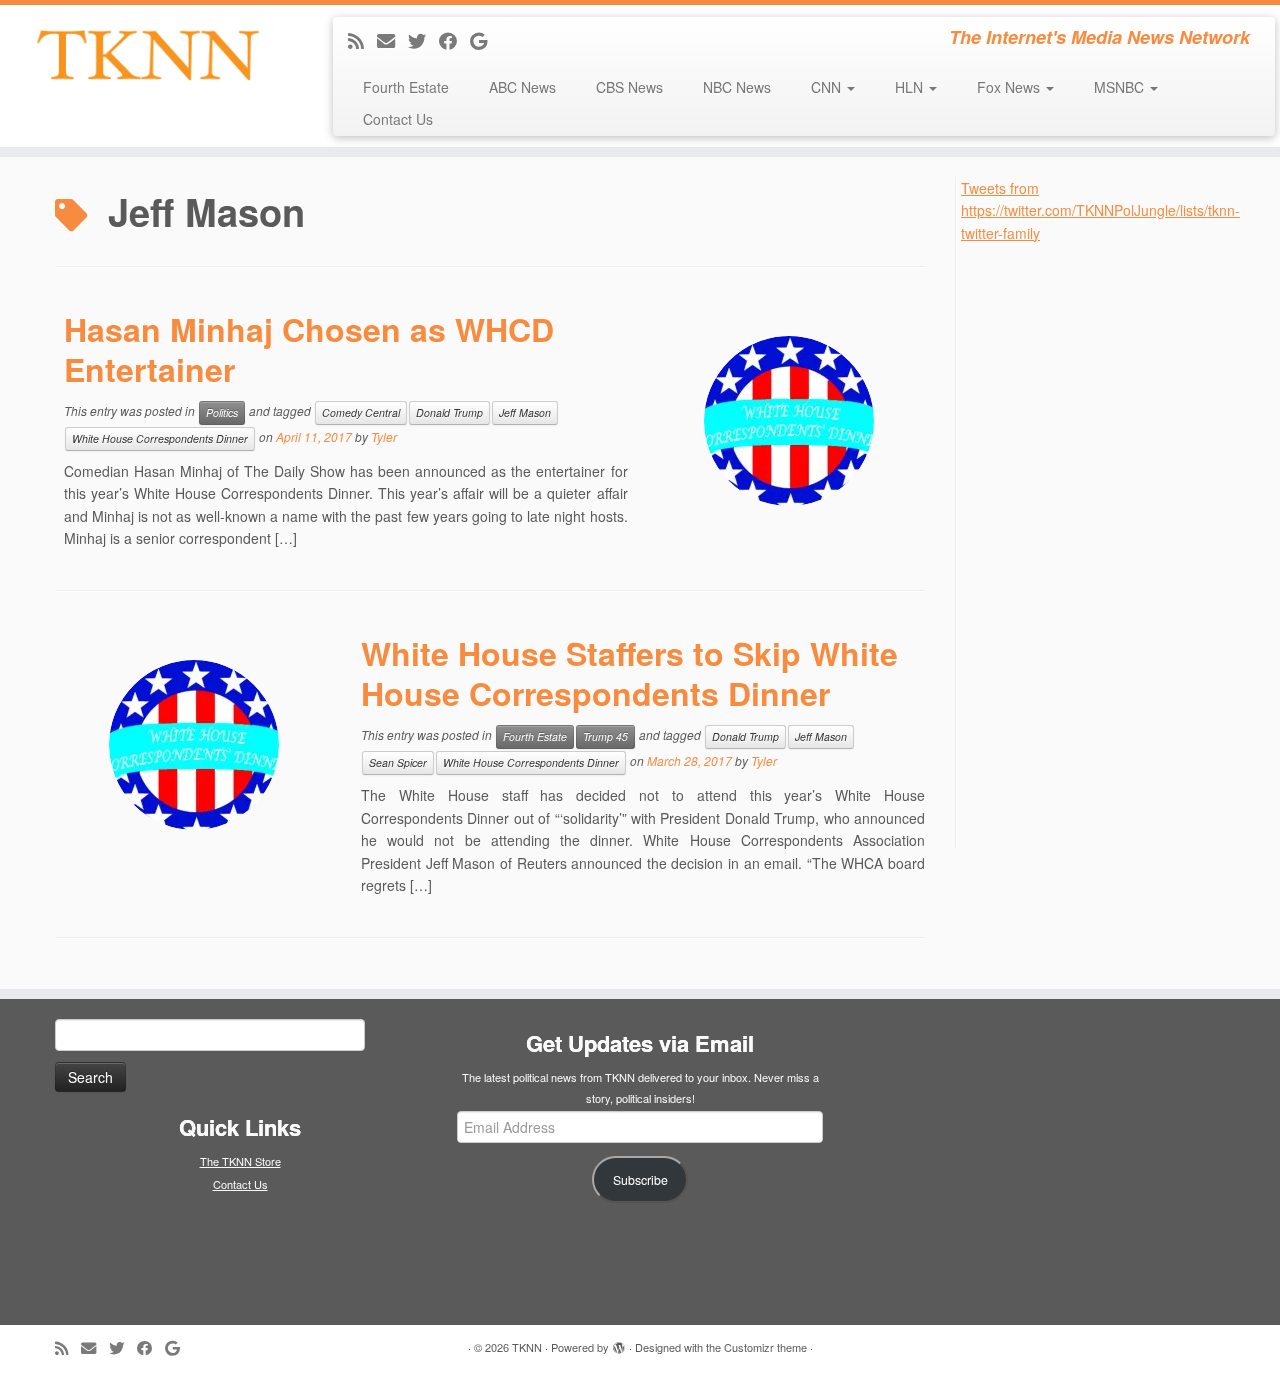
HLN (911, 87)
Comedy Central (361, 412)
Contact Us (398, 119)
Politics (222, 412)
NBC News (737, 87)
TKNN (527, 1347)
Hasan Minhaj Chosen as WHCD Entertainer (309, 349)
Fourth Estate (406, 87)
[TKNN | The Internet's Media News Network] (147, 55)
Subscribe (640, 1180)
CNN (828, 87)
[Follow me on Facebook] (454, 40)
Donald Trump (449, 412)
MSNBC (1121, 87)
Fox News (1010, 87)
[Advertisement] (1111, 544)
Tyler (384, 436)
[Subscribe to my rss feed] (362, 40)
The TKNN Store (240, 1161)
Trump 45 (605, 736)
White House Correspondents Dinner (160, 438)
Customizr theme (765, 1347)
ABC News (522, 87)
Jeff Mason (525, 412)
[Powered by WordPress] (619, 1343)
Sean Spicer (398, 762)
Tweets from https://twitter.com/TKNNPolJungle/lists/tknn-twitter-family (1100, 210)
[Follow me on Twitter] (423, 40)
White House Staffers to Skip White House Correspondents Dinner (629, 673)
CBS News (629, 87)
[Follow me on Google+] (485, 40)
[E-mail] (392, 40)
